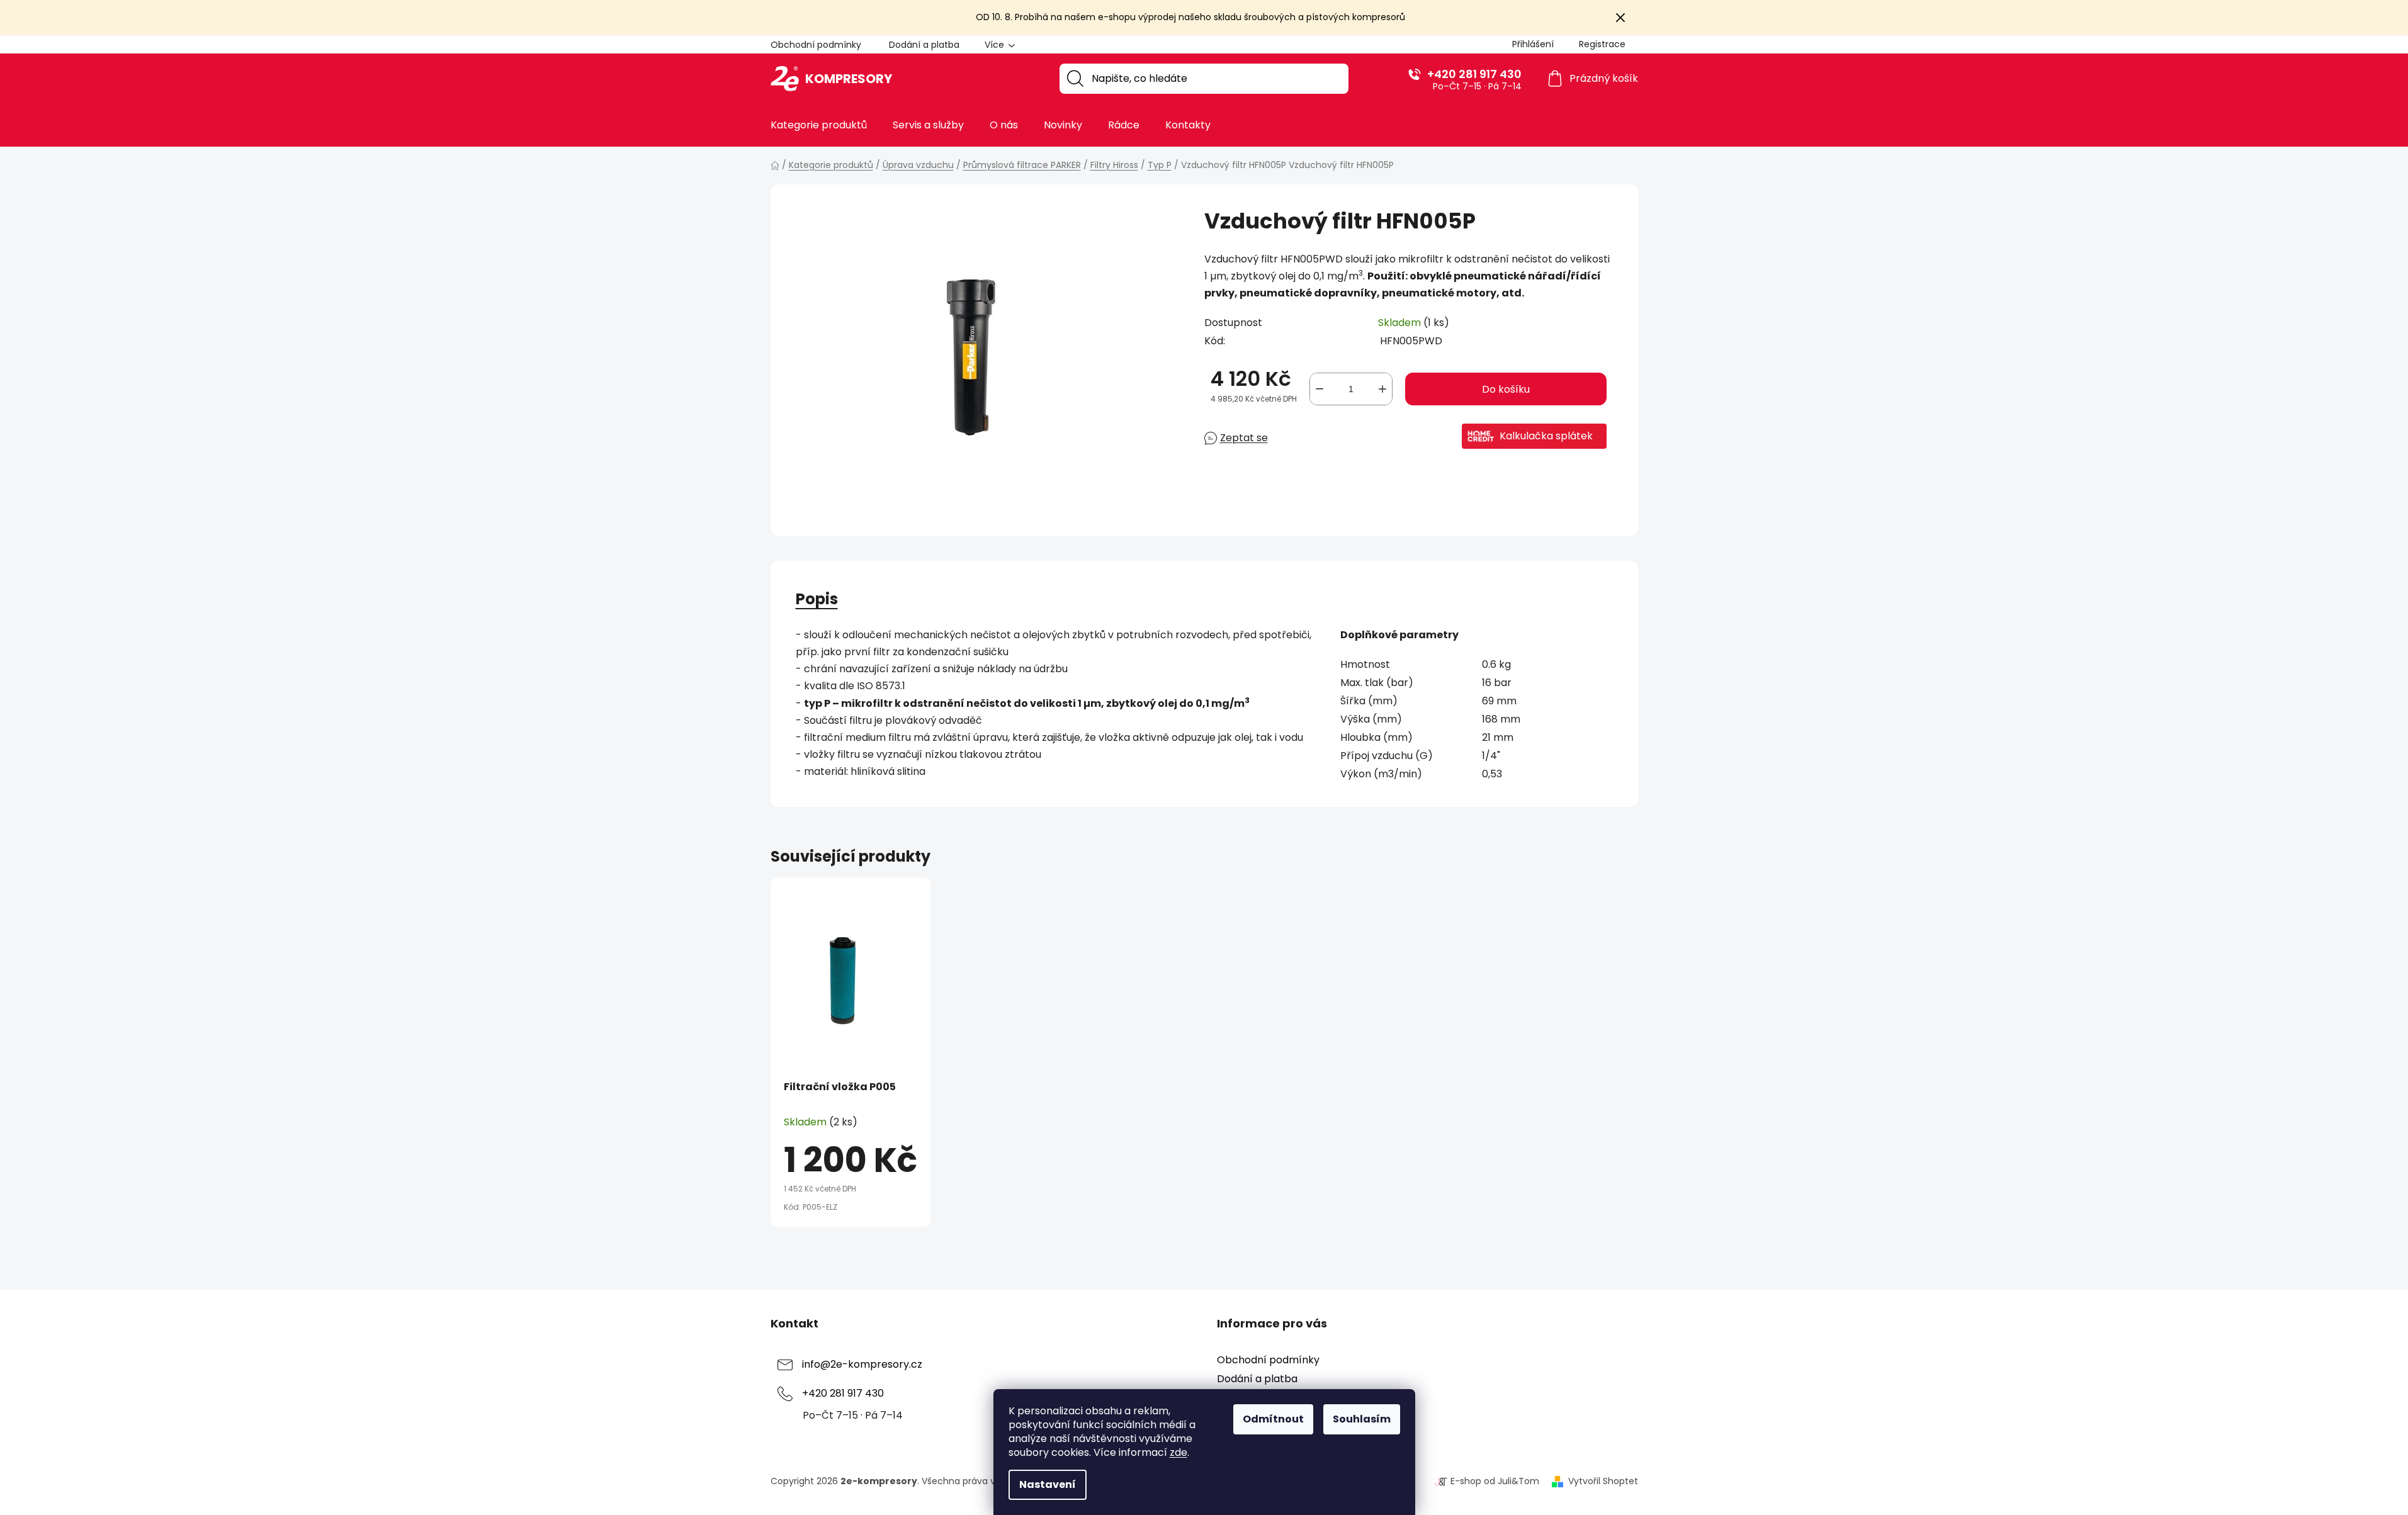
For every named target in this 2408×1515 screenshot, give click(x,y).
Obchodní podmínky (816, 45)
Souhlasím (1362, 1419)
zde (1179, 1452)
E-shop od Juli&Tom (1495, 1481)
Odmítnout (1273, 1419)
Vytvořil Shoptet (1603, 1481)
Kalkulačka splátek (1546, 436)
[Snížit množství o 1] (1320, 389)
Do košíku (1506, 389)
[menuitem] (819, 125)
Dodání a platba (924, 45)
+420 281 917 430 (1474, 74)
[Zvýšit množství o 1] (1382, 389)
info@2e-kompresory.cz (862, 1365)
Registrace (1602, 44)
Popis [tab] (817, 599)
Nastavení (1048, 1484)
